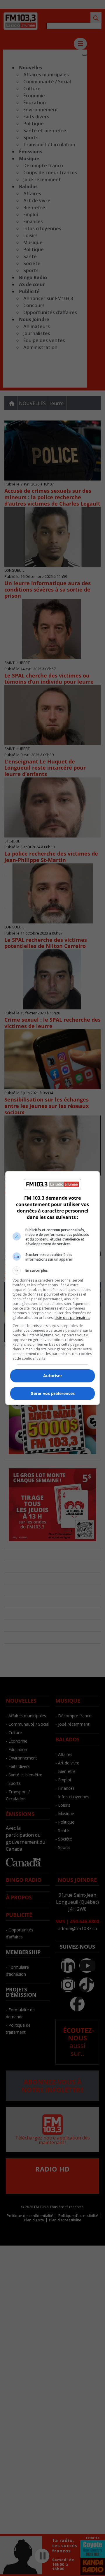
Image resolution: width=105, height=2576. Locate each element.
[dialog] (52, 1288)
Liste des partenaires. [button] (72, 1318)
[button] (52, 1271)
